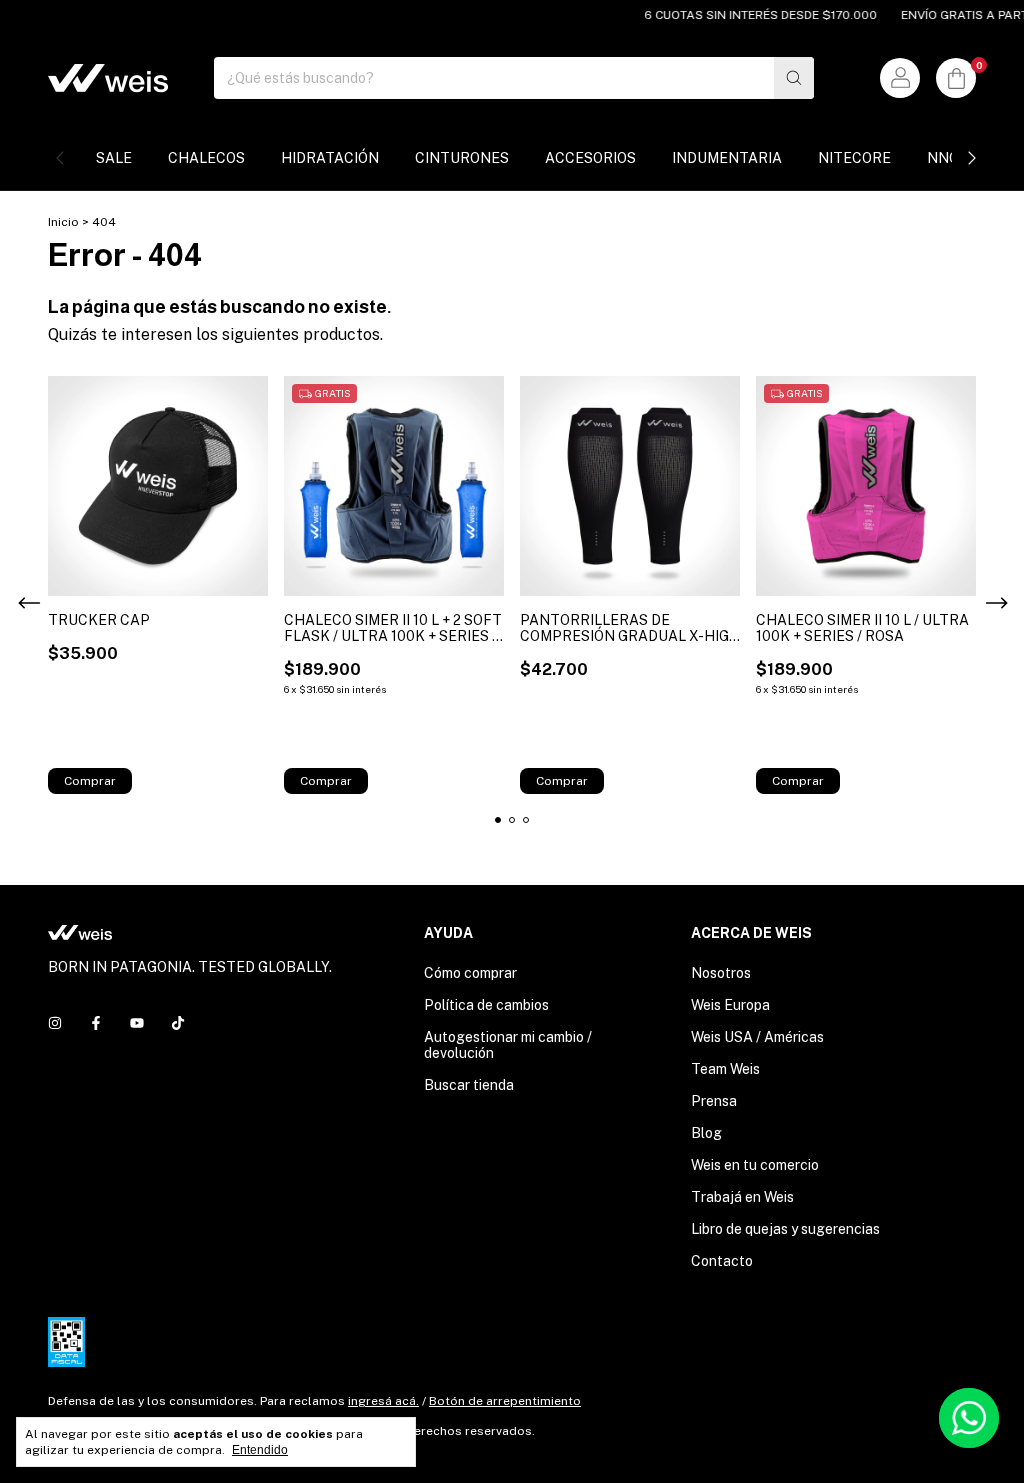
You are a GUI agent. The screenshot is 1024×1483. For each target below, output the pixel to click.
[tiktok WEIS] (178, 1023)
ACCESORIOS (590, 158)
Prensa (714, 1101)
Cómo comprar (470, 973)
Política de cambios (486, 1005)
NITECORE (854, 158)
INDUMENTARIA (727, 158)
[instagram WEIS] (55, 1023)
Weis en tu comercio (755, 1165)
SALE (114, 158)
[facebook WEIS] (96, 1023)
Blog (706, 1133)
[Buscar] (794, 78)
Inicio (63, 222)
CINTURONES (462, 158)
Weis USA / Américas (757, 1037)
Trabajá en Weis (742, 1197)
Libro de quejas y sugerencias (785, 1229)
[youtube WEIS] (137, 1023)
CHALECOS (206, 158)
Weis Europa (730, 1005)
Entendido (260, 1450)
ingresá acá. (383, 1401)
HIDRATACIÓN (330, 158)
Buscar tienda (469, 1085)
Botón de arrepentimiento (505, 1401)
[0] (956, 78)
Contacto (722, 1261)
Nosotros (721, 973)
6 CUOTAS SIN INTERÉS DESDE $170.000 (745, 15)
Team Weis (725, 1069)
